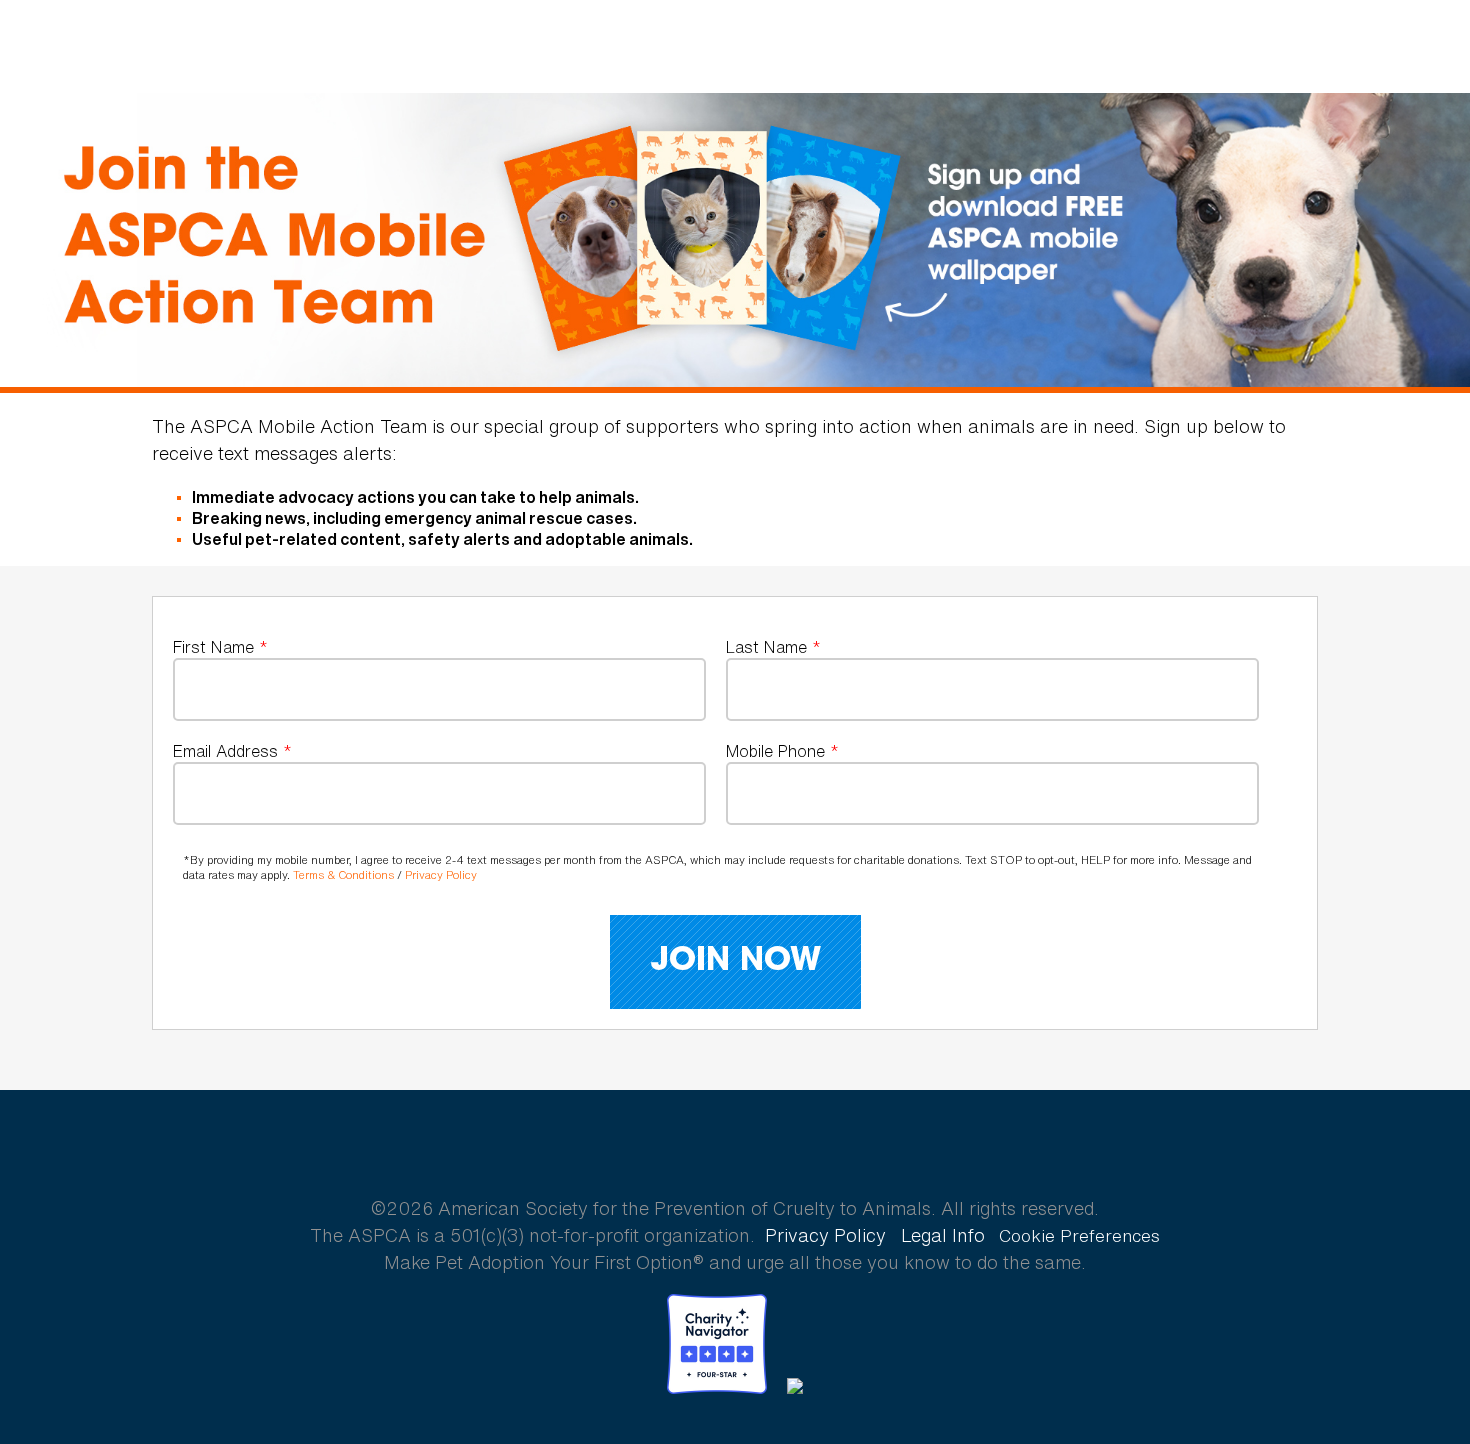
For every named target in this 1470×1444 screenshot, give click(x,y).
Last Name (773, 647)
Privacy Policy (441, 875)
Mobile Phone (782, 751)
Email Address (232, 751)
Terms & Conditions (343, 875)
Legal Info (943, 1235)
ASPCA (735, 1138)
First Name (220, 647)
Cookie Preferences (1079, 1236)
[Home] (134, 47)
